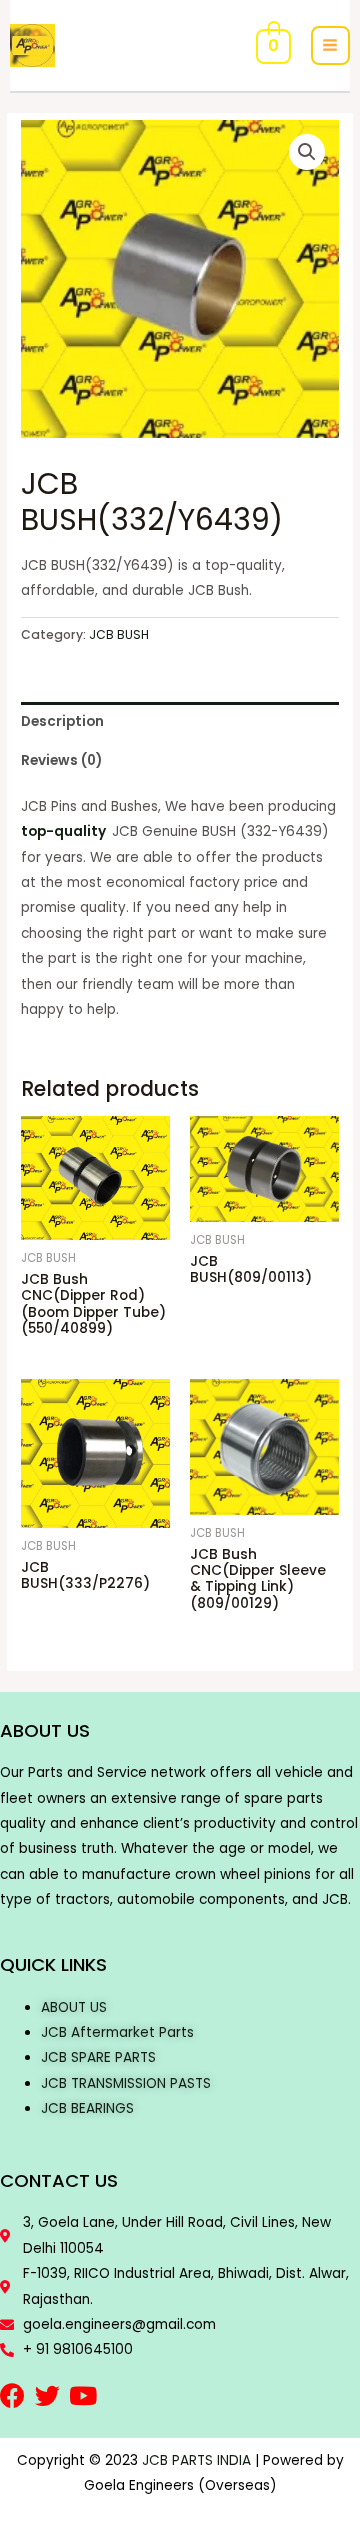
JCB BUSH (119, 634)
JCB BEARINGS (87, 2108)
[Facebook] (12, 2395)
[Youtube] (82, 2395)
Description (62, 721)
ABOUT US (74, 2007)
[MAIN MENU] (330, 45)
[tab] (180, 721)
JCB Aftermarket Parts (117, 2032)
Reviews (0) (61, 760)
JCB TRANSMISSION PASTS (126, 2083)
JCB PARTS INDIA (196, 2460)
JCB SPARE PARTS (98, 2057)
